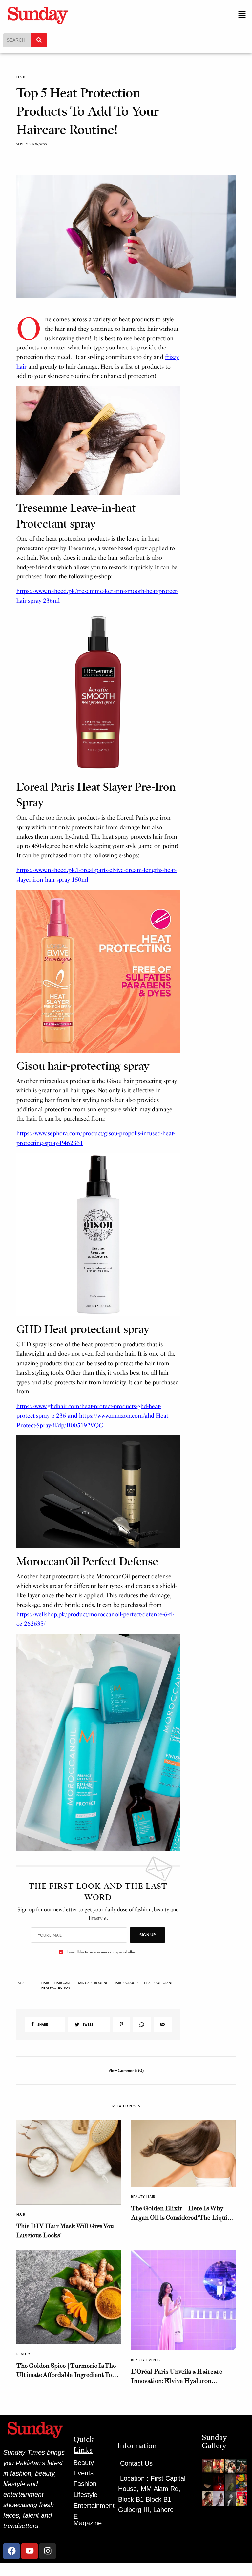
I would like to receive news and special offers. (102, 1952)
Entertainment (94, 2506)
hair (45, 1983)
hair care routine (92, 1983)
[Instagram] (48, 2551)
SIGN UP (147, 1935)
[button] (242, 15)
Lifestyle (85, 2495)
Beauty (138, 2197)
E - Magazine (88, 2520)
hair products (126, 1983)
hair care (63, 1983)
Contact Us (136, 2463)
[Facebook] (11, 2551)
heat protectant (158, 1983)
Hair (21, 77)
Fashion (85, 2484)
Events (153, 2360)
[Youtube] (30, 2551)
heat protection (56, 1987)
